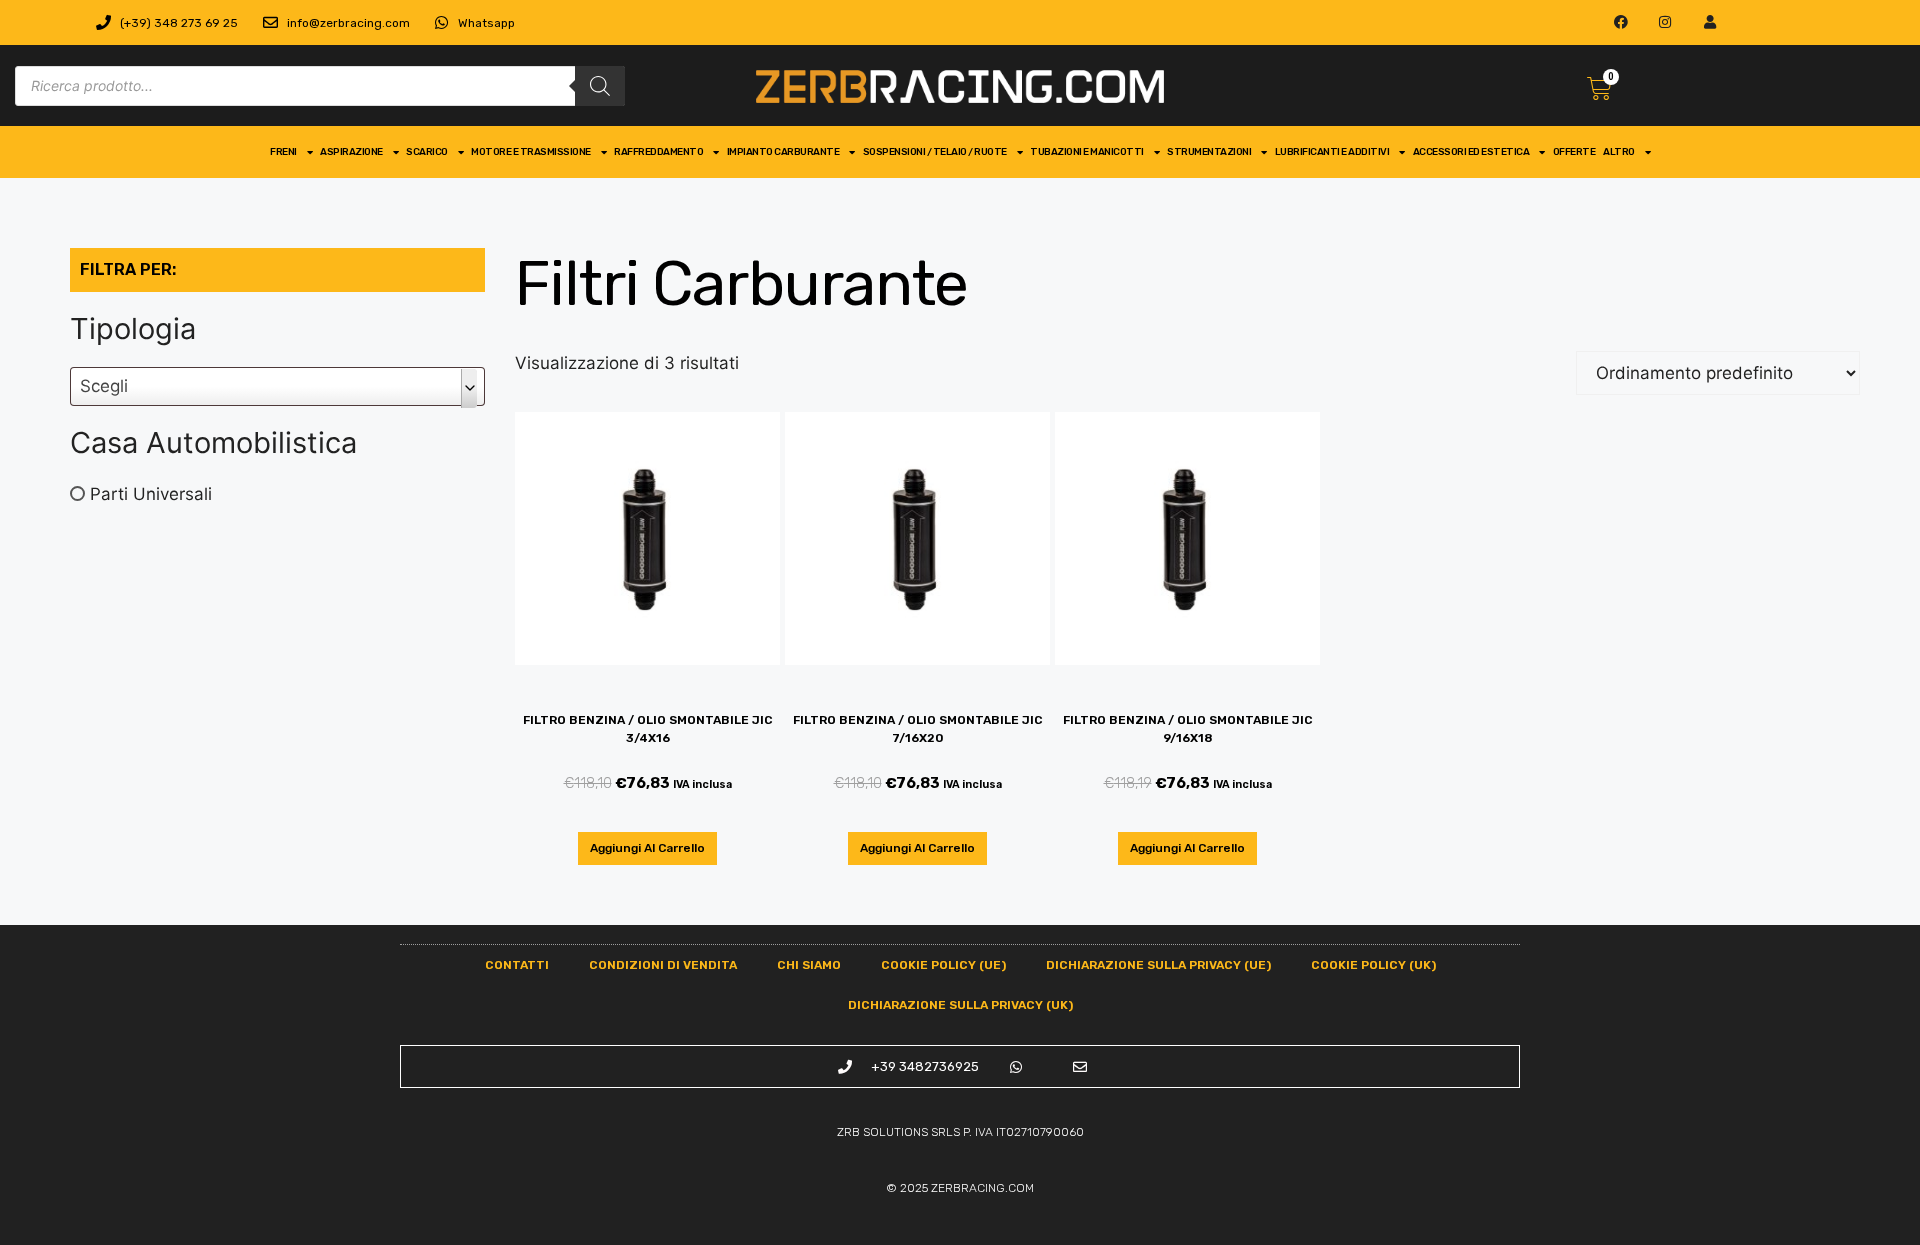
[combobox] (277, 386)
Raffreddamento (658, 152)
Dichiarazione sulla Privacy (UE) (1158, 965)
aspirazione (351, 152)
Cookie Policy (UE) (943, 965)
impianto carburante (783, 152)
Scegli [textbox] (104, 386)
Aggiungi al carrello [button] (647, 848)
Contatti (517, 965)
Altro (1619, 152)
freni (283, 152)
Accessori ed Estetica (1471, 152)
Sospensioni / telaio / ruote (935, 152)
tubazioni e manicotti (1087, 152)
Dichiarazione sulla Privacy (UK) (960, 1005)
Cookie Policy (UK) (1373, 965)
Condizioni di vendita (663, 965)
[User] (1710, 22)
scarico (427, 152)
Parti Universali (151, 493)
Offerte (1574, 152)
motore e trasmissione (531, 152)
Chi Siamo (809, 965)
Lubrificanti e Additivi (1332, 152)
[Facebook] (1620, 22)
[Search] (600, 86)
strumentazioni (1209, 152)
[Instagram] (1665, 22)
